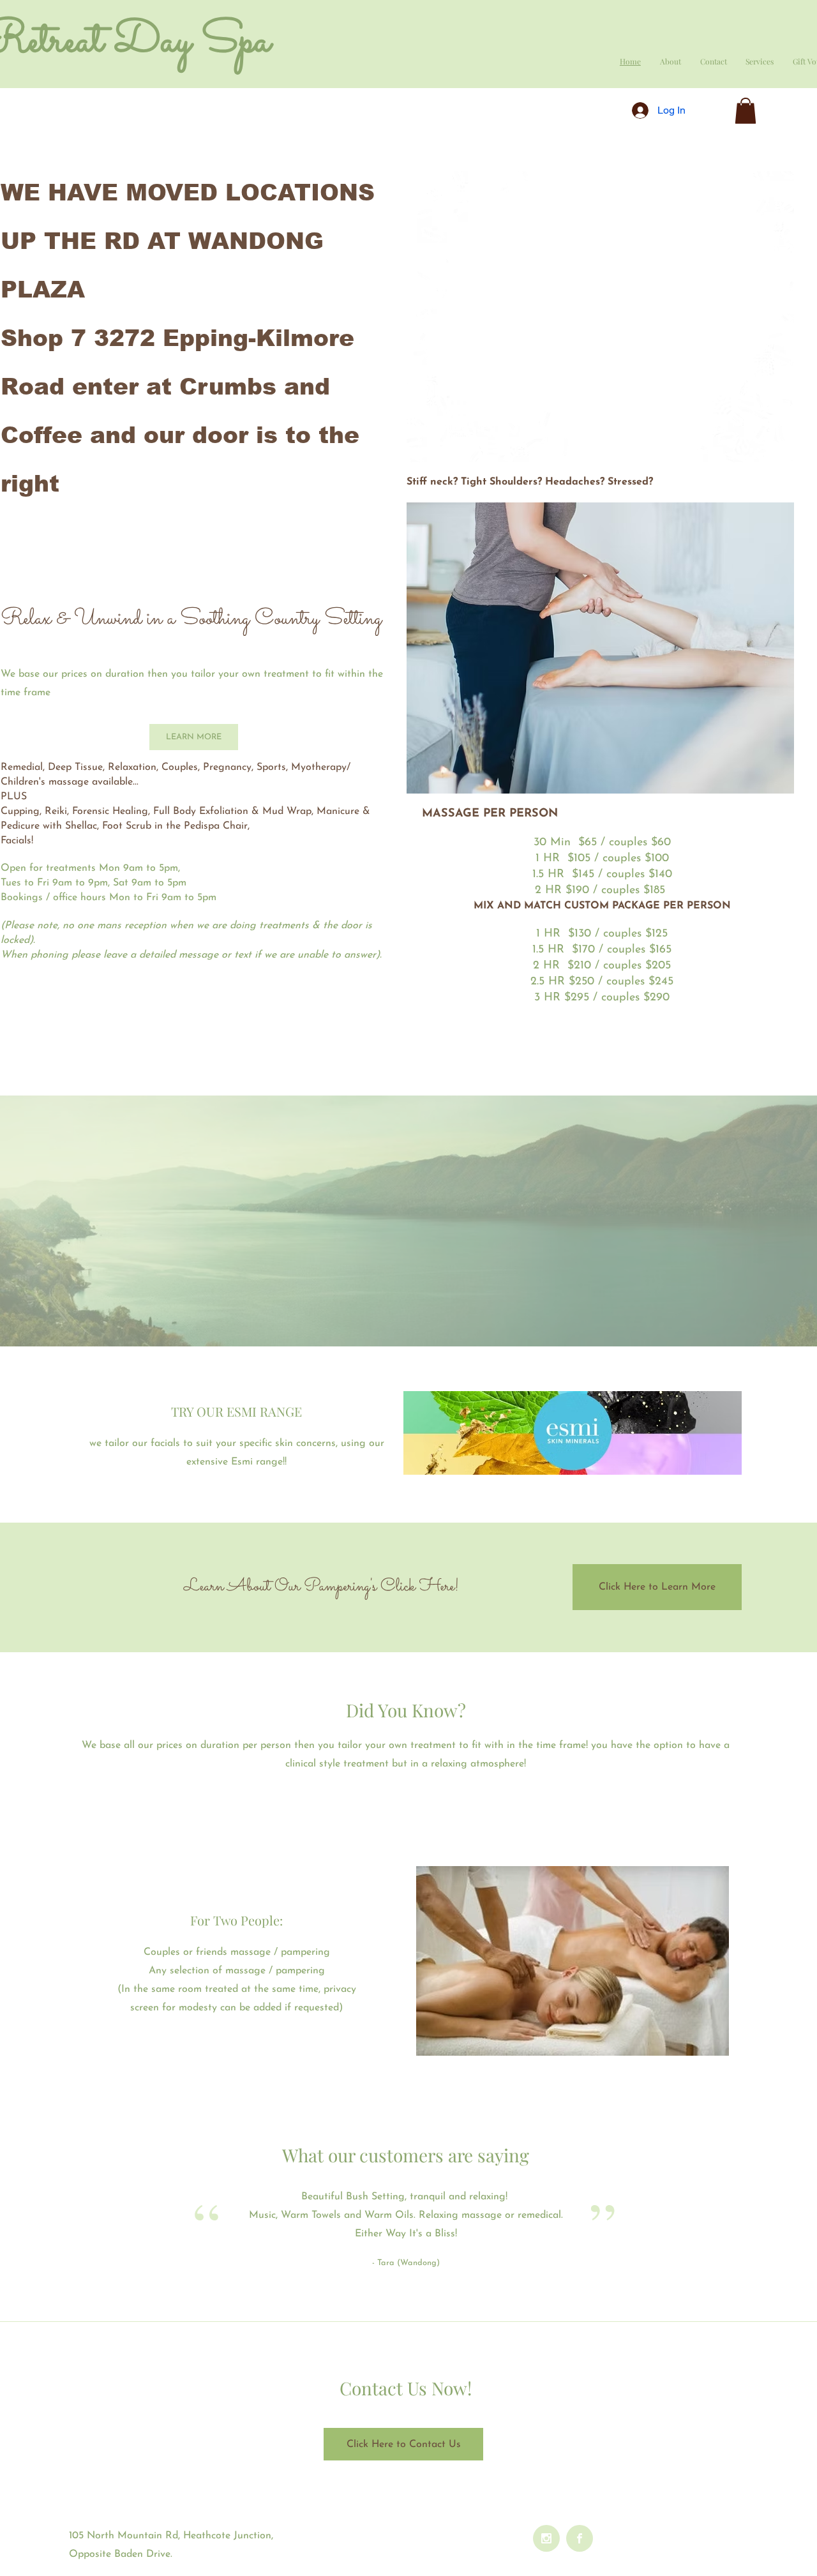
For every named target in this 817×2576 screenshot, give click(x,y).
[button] (746, 111)
